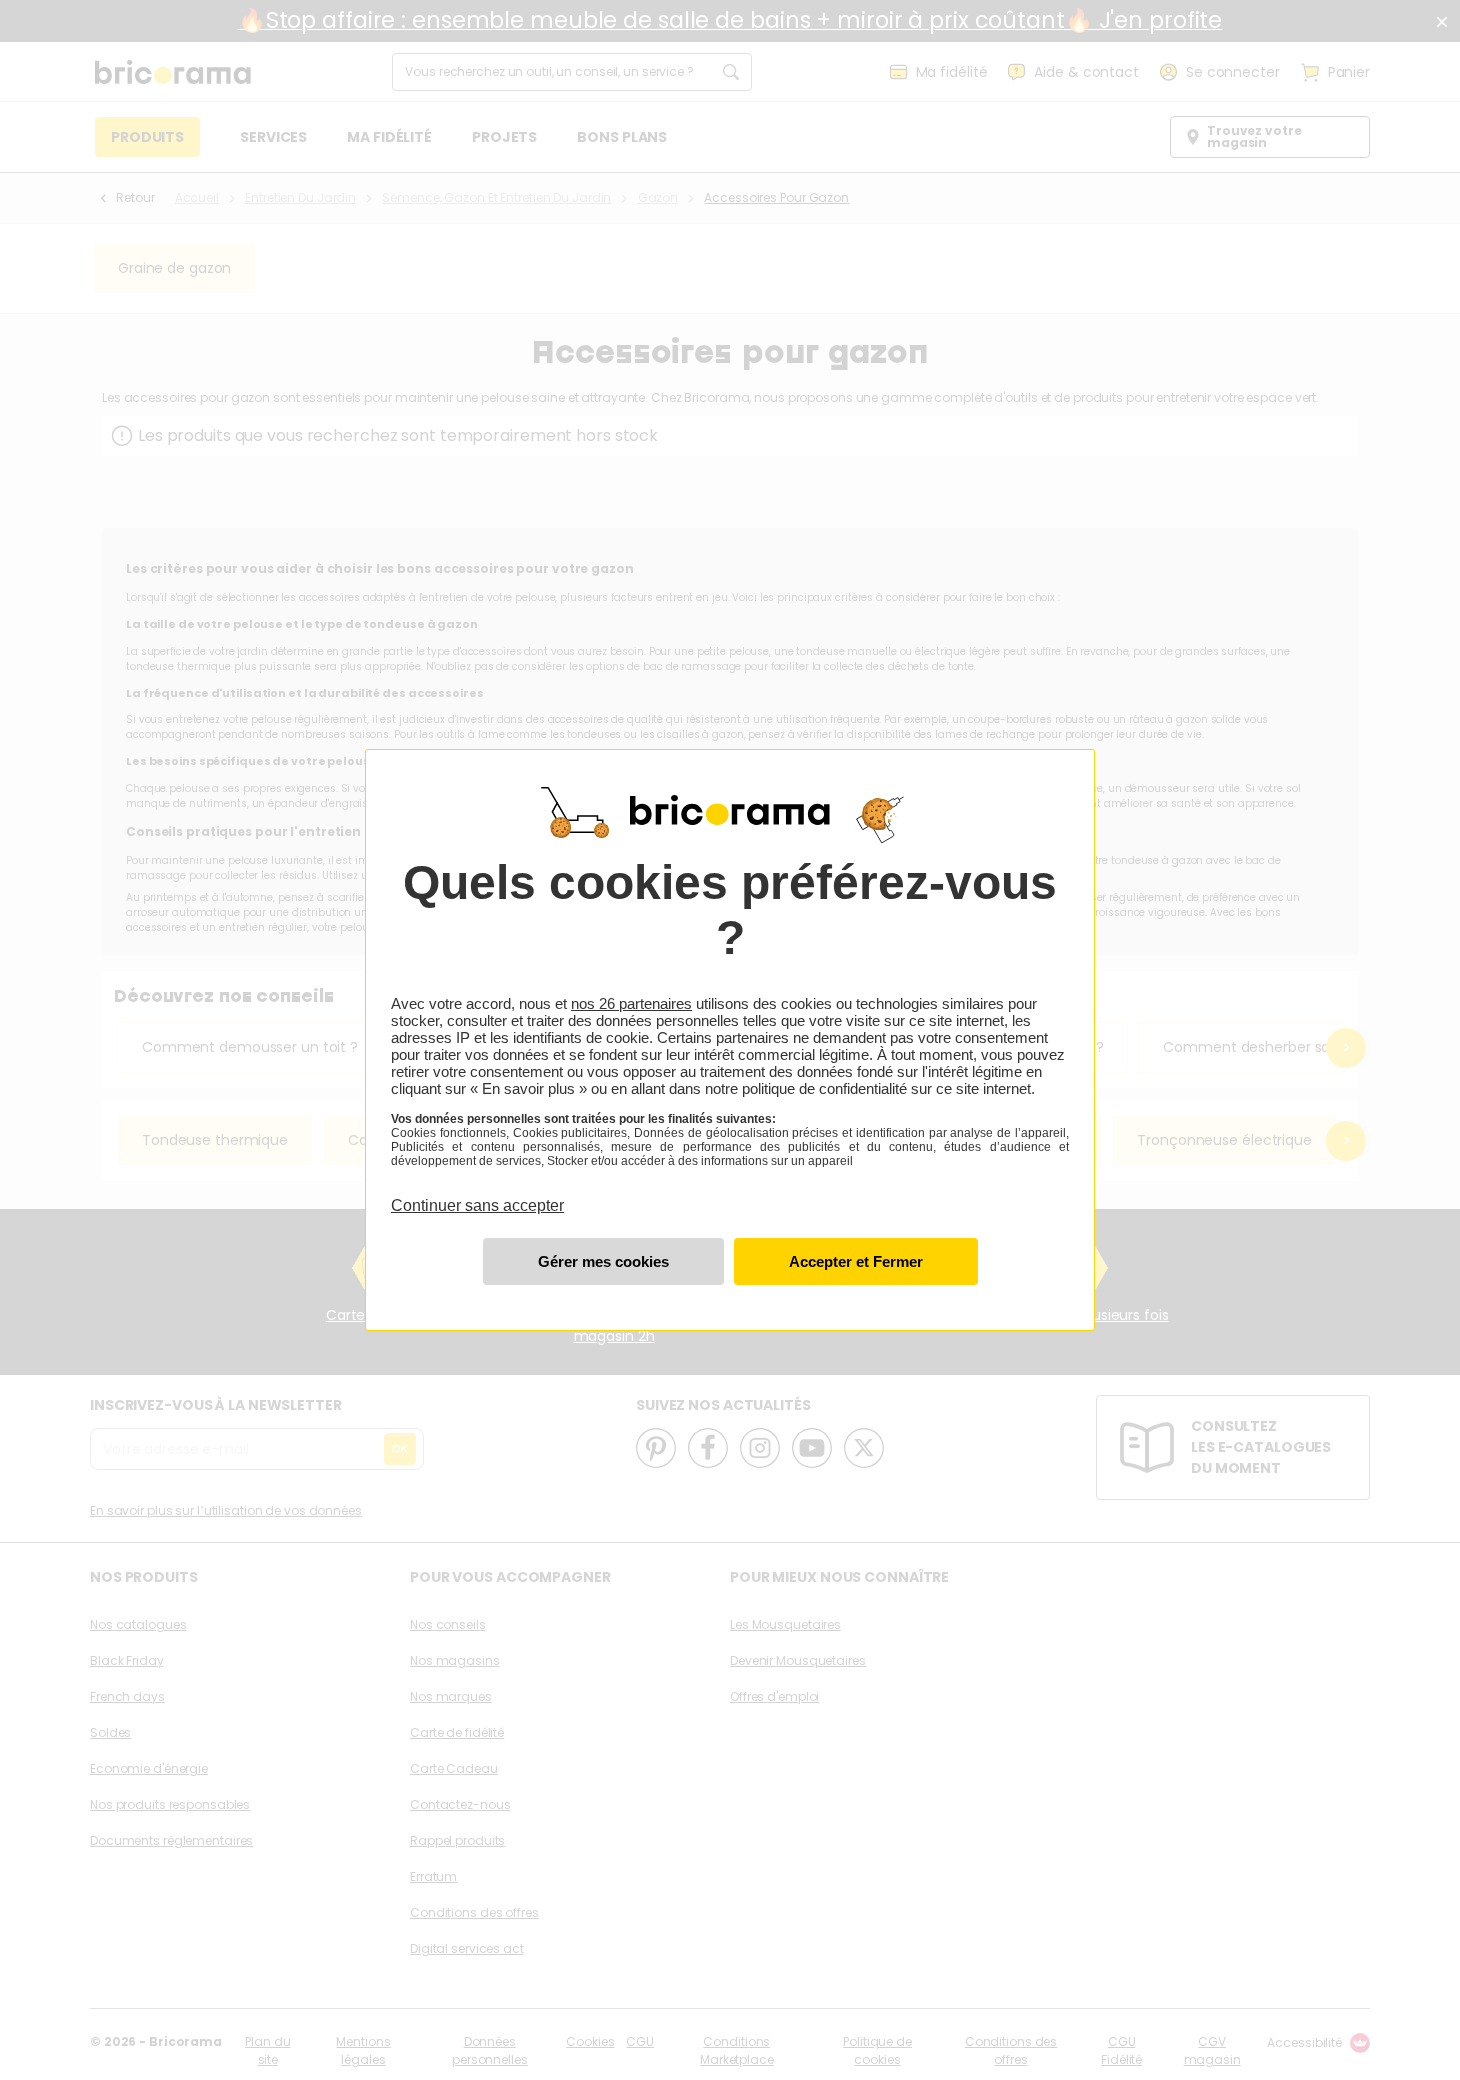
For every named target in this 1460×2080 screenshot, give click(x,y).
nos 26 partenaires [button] (631, 1003)
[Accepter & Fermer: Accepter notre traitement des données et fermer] (856, 1261)
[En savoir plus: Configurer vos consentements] (603, 1261)
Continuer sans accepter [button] (477, 1194)
